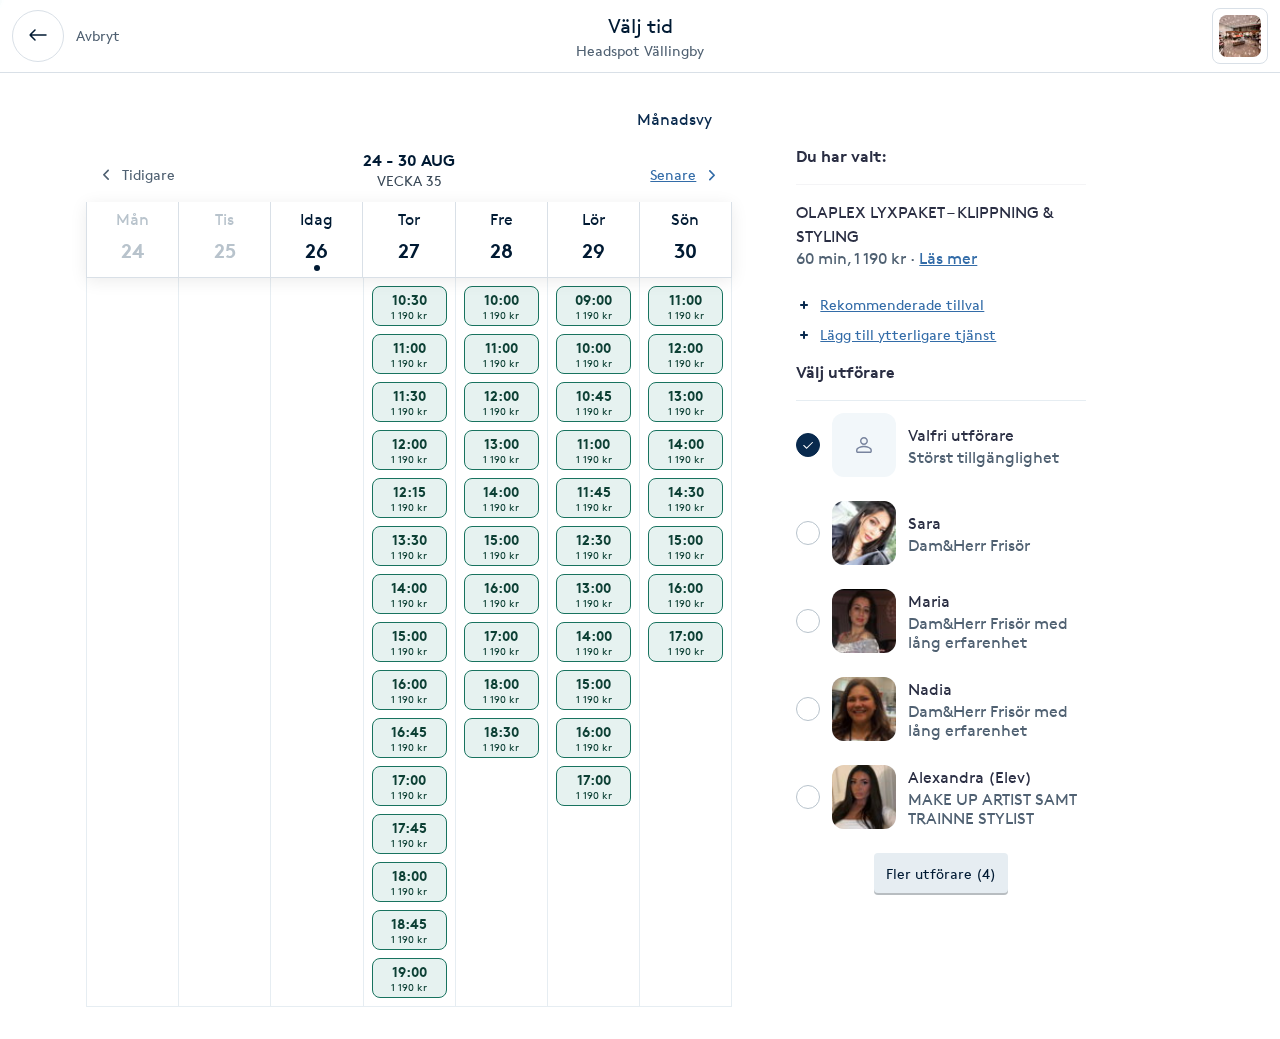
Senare (673, 174)
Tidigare (148, 174)
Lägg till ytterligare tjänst (908, 334)
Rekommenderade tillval (902, 304)
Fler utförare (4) (941, 873)
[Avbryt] (38, 36)
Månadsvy (674, 119)
